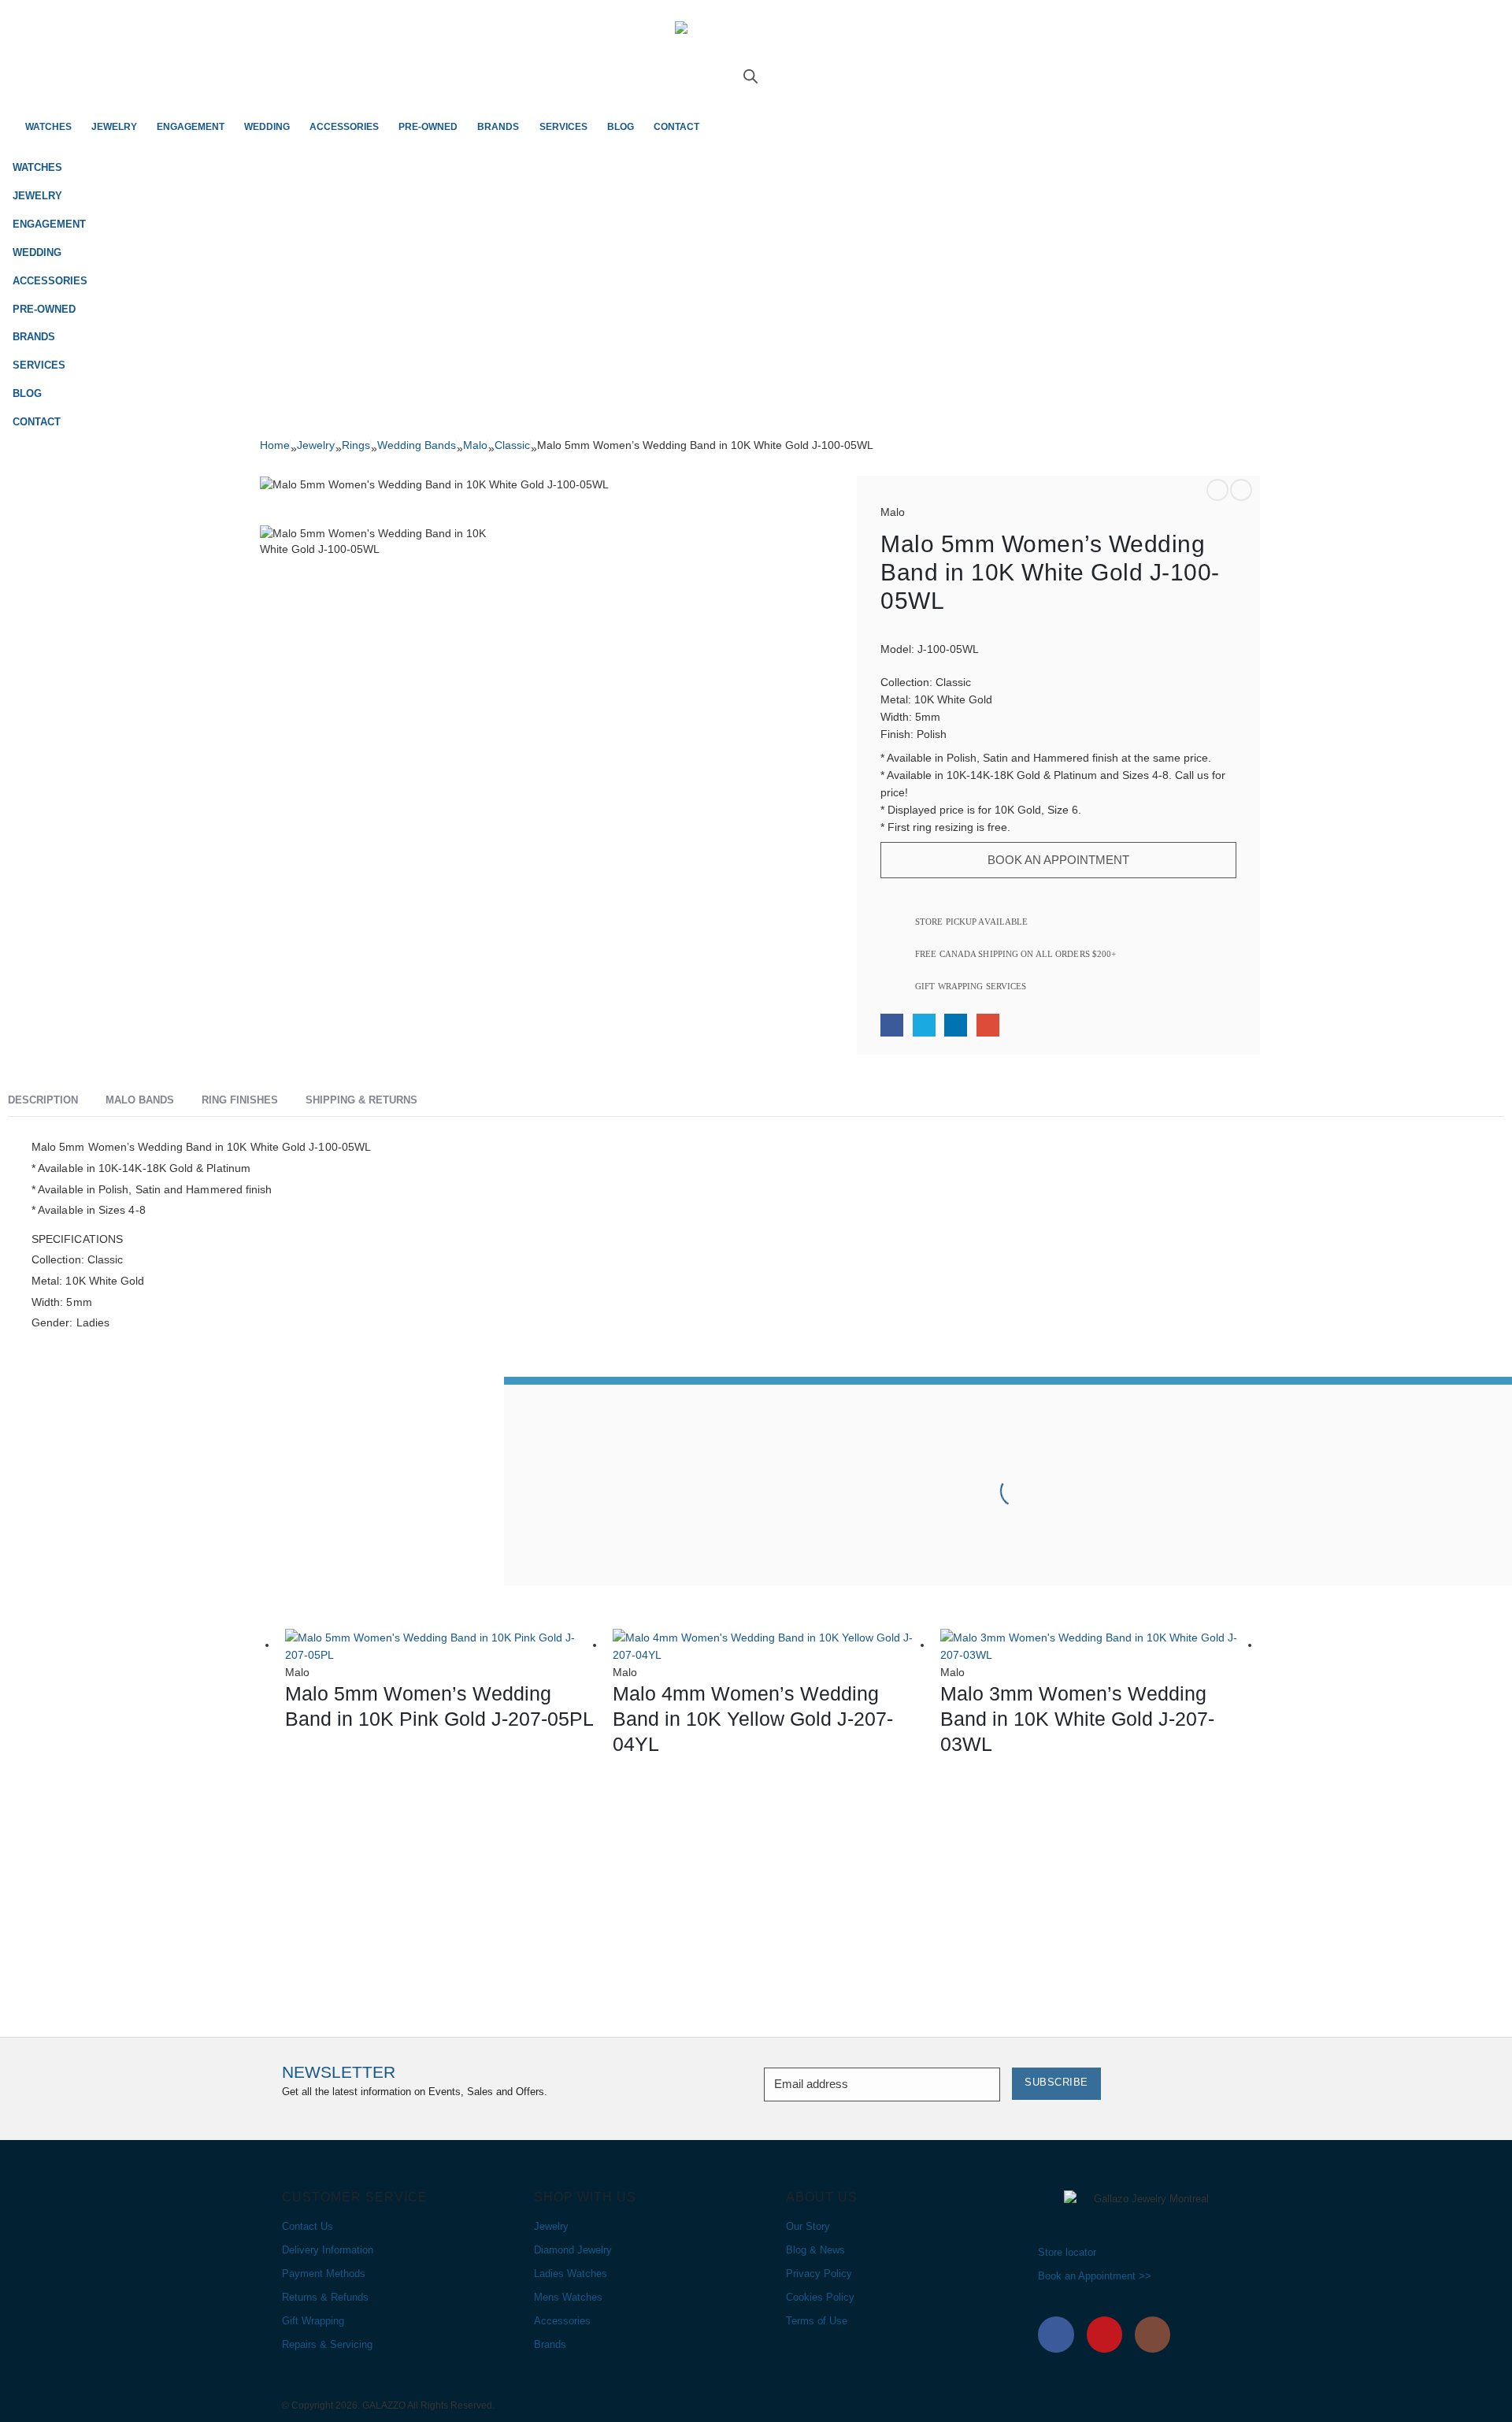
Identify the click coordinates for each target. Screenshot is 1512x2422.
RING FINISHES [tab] (240, 1100)
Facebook (892, 1025)
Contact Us (308, 2227)
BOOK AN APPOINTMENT (1058, 860)
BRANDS (498, 127)
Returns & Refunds (325, 2298)
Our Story (808, 2227)
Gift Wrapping (313, 2321)
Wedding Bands (417, 445)
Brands (550, 2345)
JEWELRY (114, 127)
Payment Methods (324, 2274)
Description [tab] (43, 1100)
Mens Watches (568, 2298)
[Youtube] (1105, 2335)
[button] (1488, 191)
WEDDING (267, 127)
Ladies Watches (571, 2274)
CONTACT (676, 127)
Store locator (1067, 2253)
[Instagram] (1153, 2335)
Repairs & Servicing (327, 2345)
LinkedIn (956, 1025)
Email (988, 1025)
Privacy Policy (819, 2274)
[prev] (1217, 490)
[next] (1241, 490)
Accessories (562, 2321)
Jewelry (316, 445)
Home (275, 445)
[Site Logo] (756, 45)
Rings (356, 445)
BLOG (621, 127)
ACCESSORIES (344, 127)
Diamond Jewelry (573, 2250)
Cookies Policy (820, 2298)
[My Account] (756, 90)
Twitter (924, 1025)
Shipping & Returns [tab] (361, 1100)
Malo (475, 445)
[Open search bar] (750, 75)
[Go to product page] (441, 1646)
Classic (512, 445)
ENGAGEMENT (191, 127)
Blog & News (815, 2250)
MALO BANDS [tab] (140, 1100)
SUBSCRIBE (1056, 2083)
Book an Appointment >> (1095, 2276)
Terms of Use (817, 2321)
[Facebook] (1056, 2335)
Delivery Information (328, 2250)
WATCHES (48, 127)
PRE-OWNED (428, 127)
